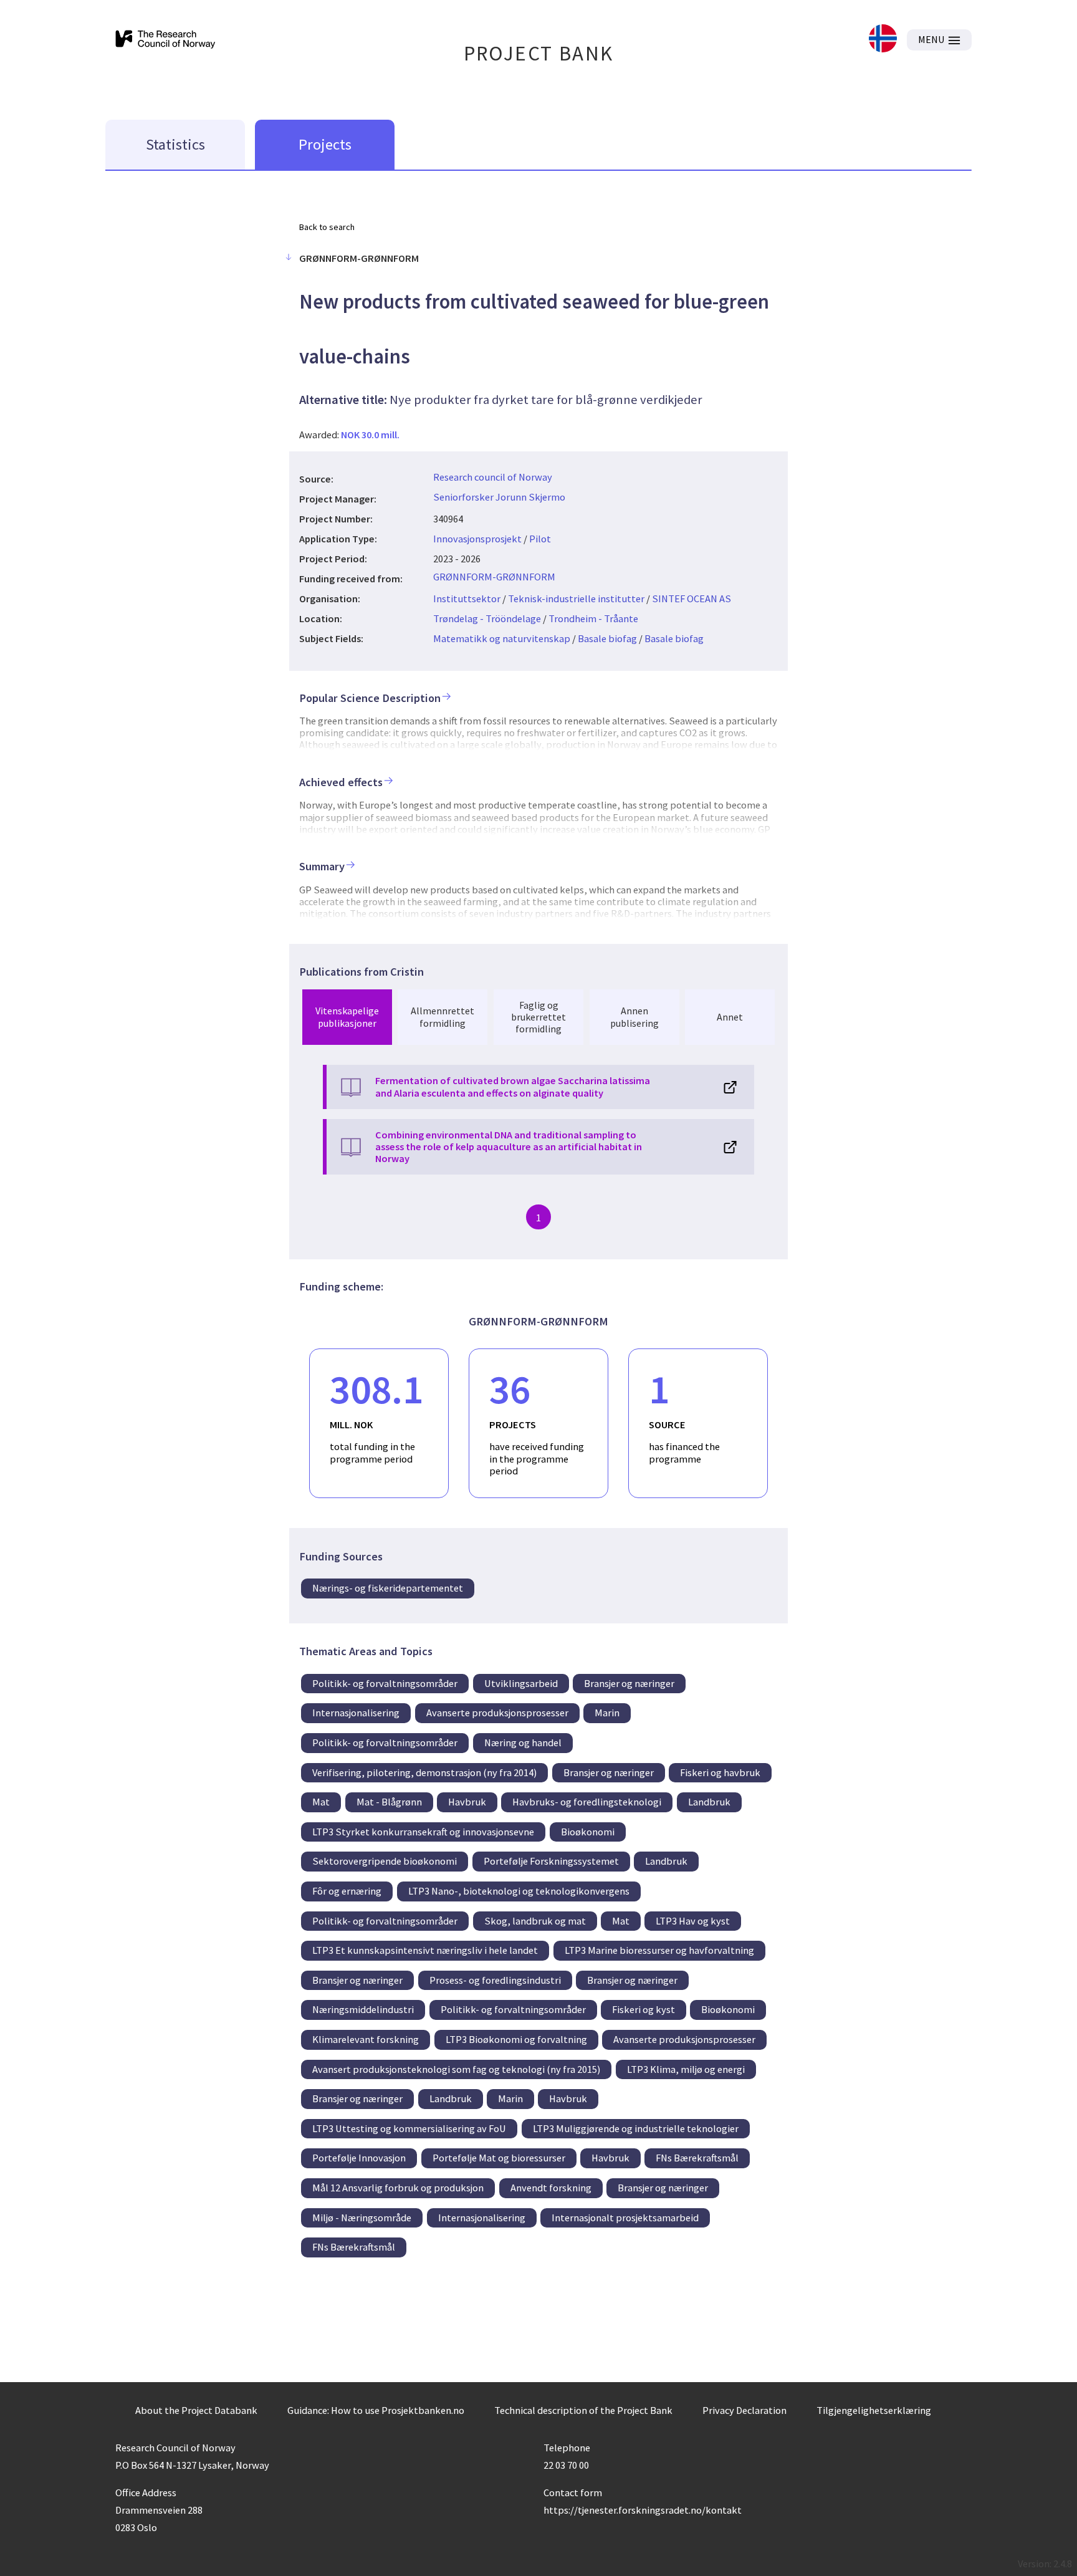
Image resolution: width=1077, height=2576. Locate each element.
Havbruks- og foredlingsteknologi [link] (587, 1802)
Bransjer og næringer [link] (629, 1683)
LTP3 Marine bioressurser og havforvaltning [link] (659, 1950)
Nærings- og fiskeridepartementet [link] (388, 1588)
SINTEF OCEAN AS (692, 598)
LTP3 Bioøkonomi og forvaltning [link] (516, 2039)
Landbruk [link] (709, 1802)
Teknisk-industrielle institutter (576, 598)
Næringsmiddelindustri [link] (363, 2009)
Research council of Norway (493, 477)
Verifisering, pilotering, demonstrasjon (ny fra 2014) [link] (424, 1772)
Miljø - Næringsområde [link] (362, 2218)
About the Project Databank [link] (196, 2410)
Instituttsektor (467, 598)
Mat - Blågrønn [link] (389, 1802)
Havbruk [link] (467, 1802)
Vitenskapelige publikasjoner (347, 1016)
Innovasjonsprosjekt (477, 539)
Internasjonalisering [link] (356, 1713)
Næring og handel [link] (523, 1742)
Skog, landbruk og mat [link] (535, 1921)
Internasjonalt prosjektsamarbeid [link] (625, 2218)
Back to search (327, 227)
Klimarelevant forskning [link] (366, 2039)
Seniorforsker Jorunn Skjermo (499, 497)
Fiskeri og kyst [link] (644, 2009)
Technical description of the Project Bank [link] (583, 2410)
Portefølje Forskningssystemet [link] (551, 1861)
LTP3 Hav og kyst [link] (693, 1921)
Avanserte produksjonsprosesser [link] (497, 1713)
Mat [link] (321, 1802)
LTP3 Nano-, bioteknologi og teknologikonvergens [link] (519, 1891)
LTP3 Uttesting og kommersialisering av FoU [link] (409, 2128)
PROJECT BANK (539, 53)
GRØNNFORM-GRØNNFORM (494, 577)
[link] (883, 40)
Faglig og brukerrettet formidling (538, 1017)
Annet (730, 1017)
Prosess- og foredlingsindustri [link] (495, 1980)
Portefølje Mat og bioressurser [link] (499, 2158)
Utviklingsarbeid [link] (521, 1683)
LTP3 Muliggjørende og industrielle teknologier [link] (636, 2128)
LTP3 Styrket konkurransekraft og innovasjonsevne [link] (423, 1832)
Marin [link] (607, 1713)
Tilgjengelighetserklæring (874, 2410)
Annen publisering (634, 1016)
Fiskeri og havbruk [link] (720, 1772)
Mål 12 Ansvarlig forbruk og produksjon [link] (398, 2188)
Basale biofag (607, 638)
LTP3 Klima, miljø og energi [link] (686, 2069)
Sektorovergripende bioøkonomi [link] (385, 1861)
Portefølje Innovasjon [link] (359, 2158)
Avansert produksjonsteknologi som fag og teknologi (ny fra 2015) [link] (456, 2069)
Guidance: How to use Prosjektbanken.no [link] (376, 2410)
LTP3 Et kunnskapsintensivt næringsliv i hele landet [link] (425, 1950)
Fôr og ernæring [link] (347, 1891)
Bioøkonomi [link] (588, 1832)
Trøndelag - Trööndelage (487, 618)
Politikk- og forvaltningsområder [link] (385, 1683)
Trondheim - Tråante (593, 618)
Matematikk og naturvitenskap (502, 638)
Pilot (540, 539)
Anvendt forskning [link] (551, 2188)
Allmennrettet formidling (443, 1016)
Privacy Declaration (744, 2410)
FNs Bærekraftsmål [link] (697, 2158)
